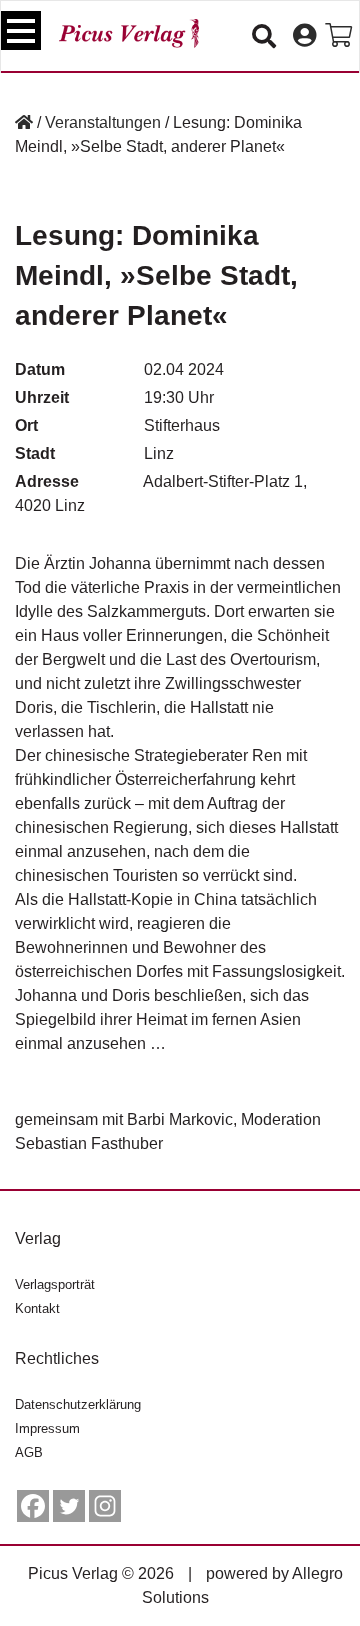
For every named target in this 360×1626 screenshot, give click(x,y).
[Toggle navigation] (21, 30)
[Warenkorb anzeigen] (338, 36)
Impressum (47, 1428)
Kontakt (37, 1308)
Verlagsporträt (55, 1284)
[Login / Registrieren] (304, 36)
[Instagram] (105, 1506)
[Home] (24, 122)
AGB (29, 1452)
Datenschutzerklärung (78, 1404)
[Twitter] (69, 1506)
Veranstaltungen (103, 122)
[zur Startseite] (129, 33)
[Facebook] (33, 1506)
